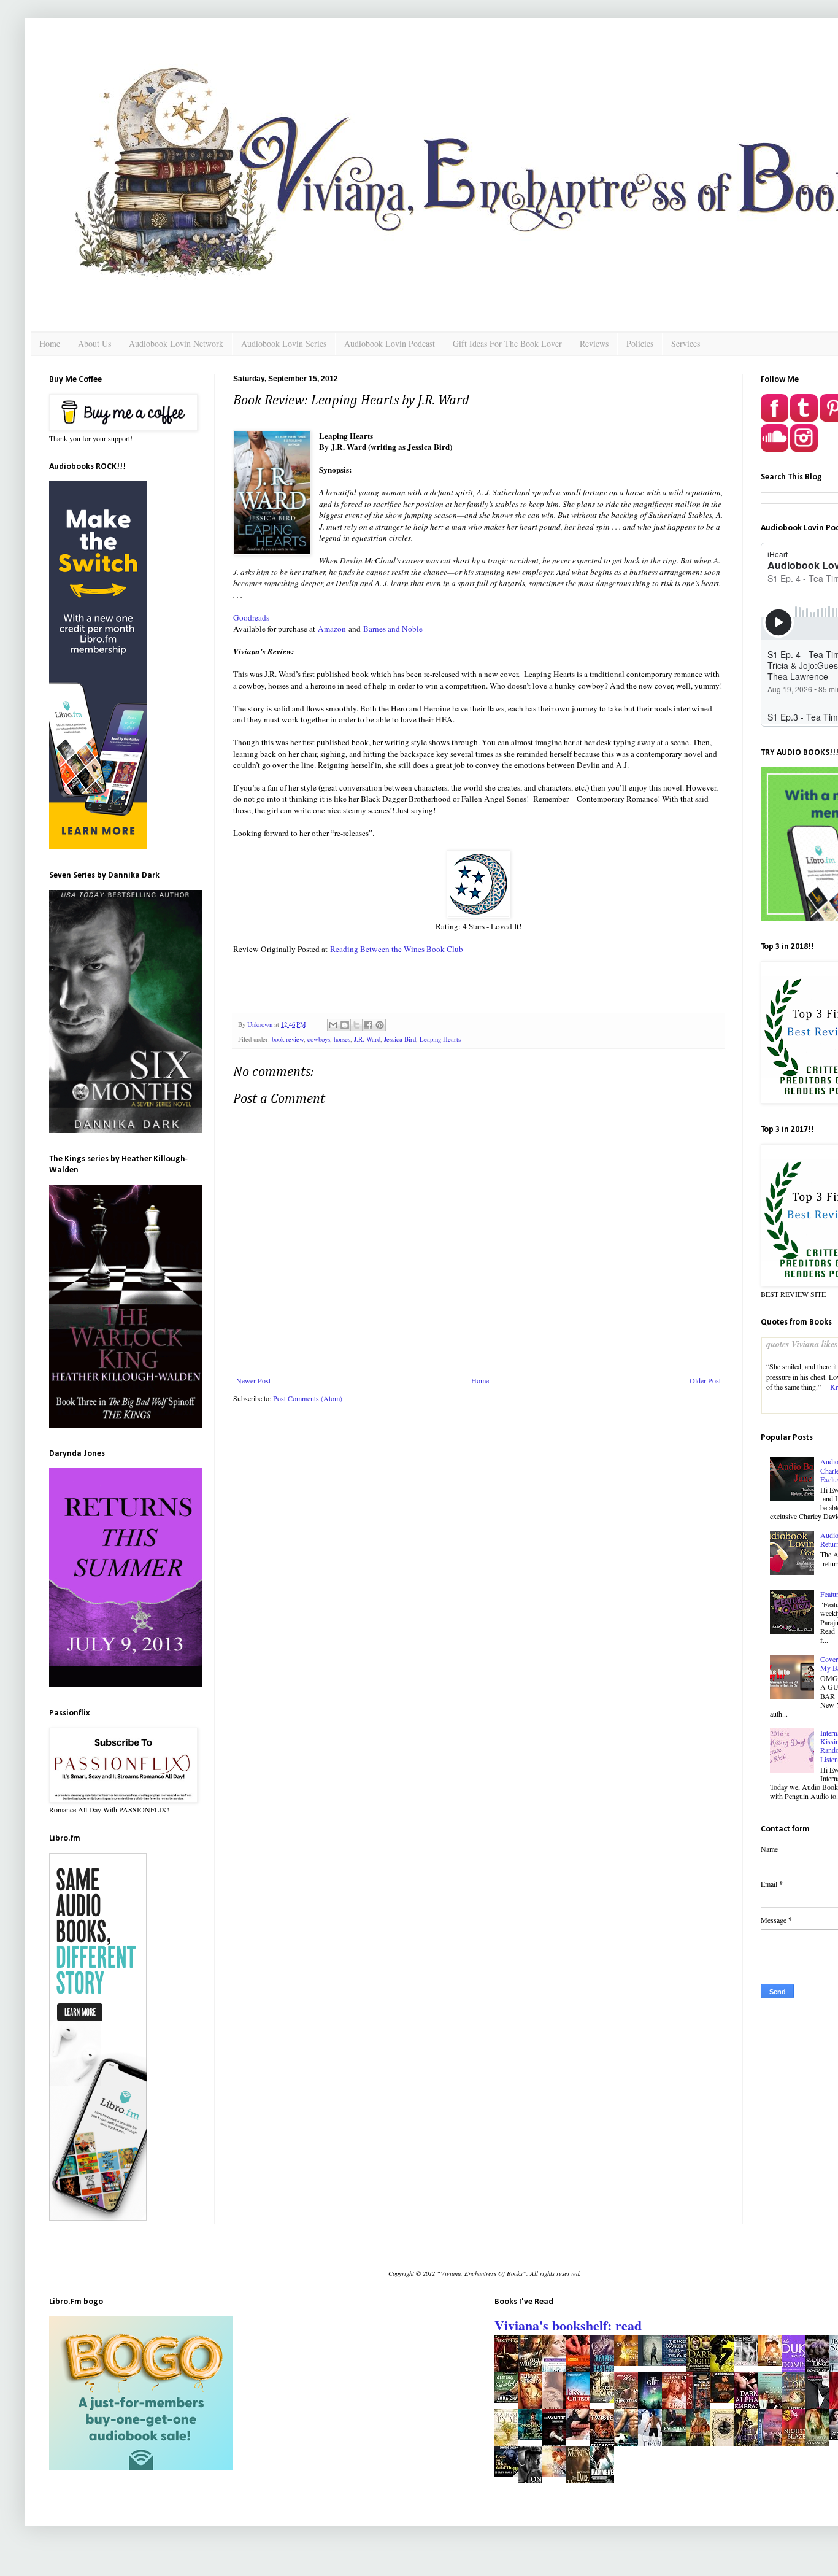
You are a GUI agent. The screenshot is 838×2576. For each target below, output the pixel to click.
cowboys (319, 1039)
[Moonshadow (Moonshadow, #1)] (534, 2437)
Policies (640, 343)
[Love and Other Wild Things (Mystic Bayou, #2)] (510, 2474)
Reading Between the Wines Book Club (397, 949)
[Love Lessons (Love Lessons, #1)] (653, 2363)
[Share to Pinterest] (380, 1025)
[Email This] (333, 1025)
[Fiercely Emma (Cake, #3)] (605, 2400)
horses (342, 1039)
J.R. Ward (367, 1039)
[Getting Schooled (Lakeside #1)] (510, 2400)
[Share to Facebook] (368, 1025)
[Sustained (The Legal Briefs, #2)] (582, 2437)
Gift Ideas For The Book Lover (507, 343)
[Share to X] (356, 1025)
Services (686, 343)
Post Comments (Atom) (308, 1398)
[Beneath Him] (749, 2363)
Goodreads (251, 617)
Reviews (594, 343)
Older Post (705, 1380)
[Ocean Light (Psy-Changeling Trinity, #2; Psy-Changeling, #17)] (629, 2363)
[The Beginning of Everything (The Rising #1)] (725, 2400)
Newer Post (253, 1380)
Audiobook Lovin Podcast (390, 343)
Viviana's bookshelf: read (568, 2325)
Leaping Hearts (440, 1039)
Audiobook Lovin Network (176, 343)
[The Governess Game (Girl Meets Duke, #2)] (773, 2363)
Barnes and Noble (393, 629)
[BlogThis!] (345, 1025)
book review (288, 1039)
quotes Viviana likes (802, 1344)
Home (50, 343)
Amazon (332, 629)
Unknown (261, 1024)
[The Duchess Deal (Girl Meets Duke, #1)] (558, 2474)
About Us (94, 343)
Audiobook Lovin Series (284, 343)
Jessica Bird (400, 1039)
